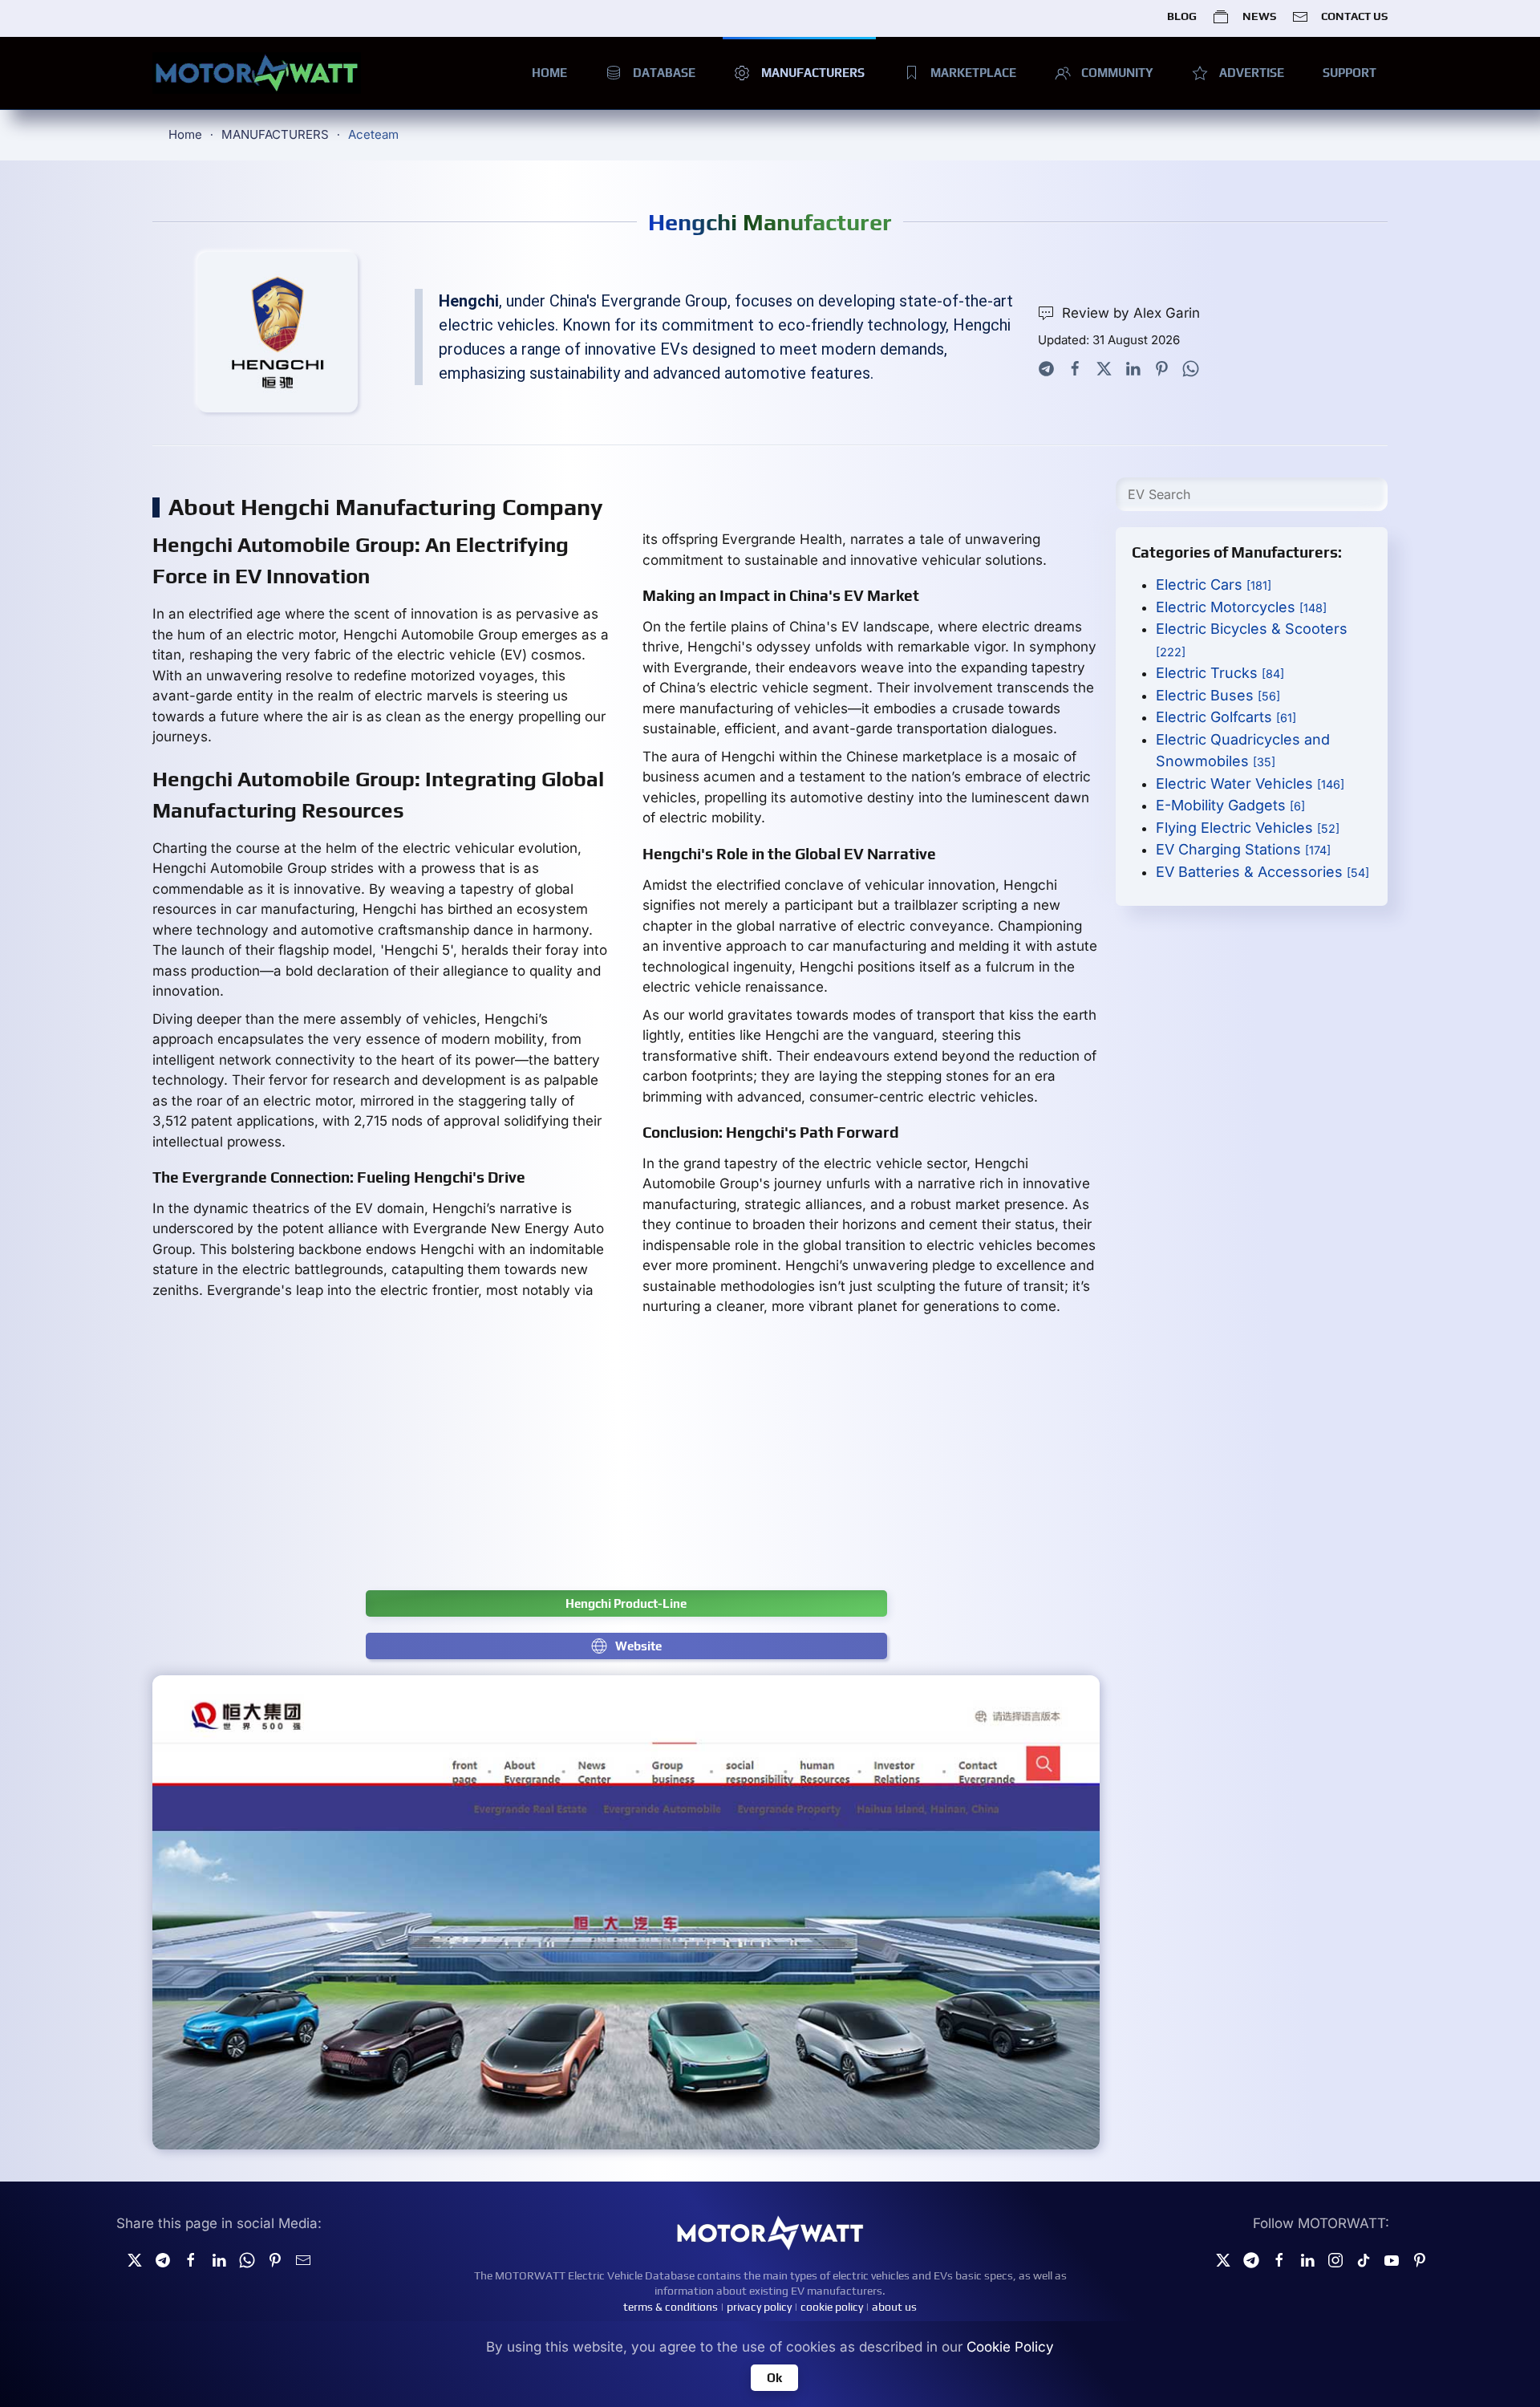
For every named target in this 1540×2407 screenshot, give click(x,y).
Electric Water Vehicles (1250, 783)
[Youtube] (1392, 2259)
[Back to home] (257, 73)
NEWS (1259, 16)
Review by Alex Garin (1131, 313)
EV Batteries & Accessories (1262, 872)
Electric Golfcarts (1226, 717)
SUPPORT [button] (1350, 73)
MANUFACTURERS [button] (813, 73)
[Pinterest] (1162, 367)
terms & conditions (671, 2307)
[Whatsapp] (1191, 367)
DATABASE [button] (664, 73)
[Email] (303, 2259)
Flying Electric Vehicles (1248, 828)
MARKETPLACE (973, 73)
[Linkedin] (219, 2259)
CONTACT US (1354, 16)
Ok (774, 2378)
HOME (549, 73)
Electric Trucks (1220, 673)
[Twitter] (1104, 367)
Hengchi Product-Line (626, 1603)
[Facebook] (1075, 367)
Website (638, 1646)
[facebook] (191, 2259)
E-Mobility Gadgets (1230, 805)
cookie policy (832, 2307)
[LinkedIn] (1133, 367)
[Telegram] (1046, 367)
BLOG (1182, 16)
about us (894, 2307)
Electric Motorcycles (1241, 607)
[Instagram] (1335, 2259)
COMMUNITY (1117, 73)
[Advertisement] (626, 1462)
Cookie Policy (1010, 2347)
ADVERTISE (1252, 73)
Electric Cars (1214, 584)
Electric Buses (1218, 695)
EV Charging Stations (1243, 849)
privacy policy (759, 2307)
